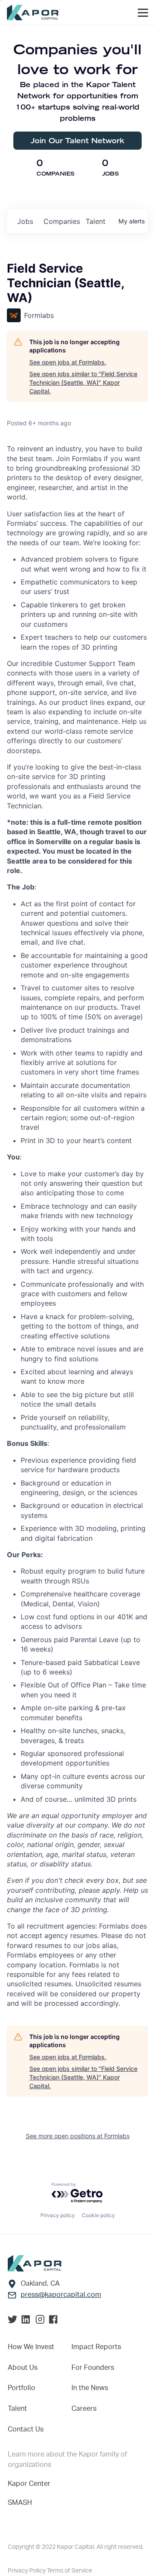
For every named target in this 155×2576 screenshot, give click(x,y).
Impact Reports (96, 2347)
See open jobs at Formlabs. (68, 362)
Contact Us (26, 2429)
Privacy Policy (27, 2571)
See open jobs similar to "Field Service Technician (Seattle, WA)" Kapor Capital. (83, 382)
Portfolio (22, 2388)
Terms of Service (70, 2571)
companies (61, 221)
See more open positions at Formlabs (78, 2136)
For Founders (93, 2368)
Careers (84, 2409)
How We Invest (31, 2347)
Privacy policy (58, 2215)
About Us (23, 2368)
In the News (90, 2388)
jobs (25, 221)
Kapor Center (29, 2484)
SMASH (20, 2503)
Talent (17, 2409)
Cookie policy (98, 2215)
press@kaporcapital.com (61, 2295)
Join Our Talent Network (77, 140)
